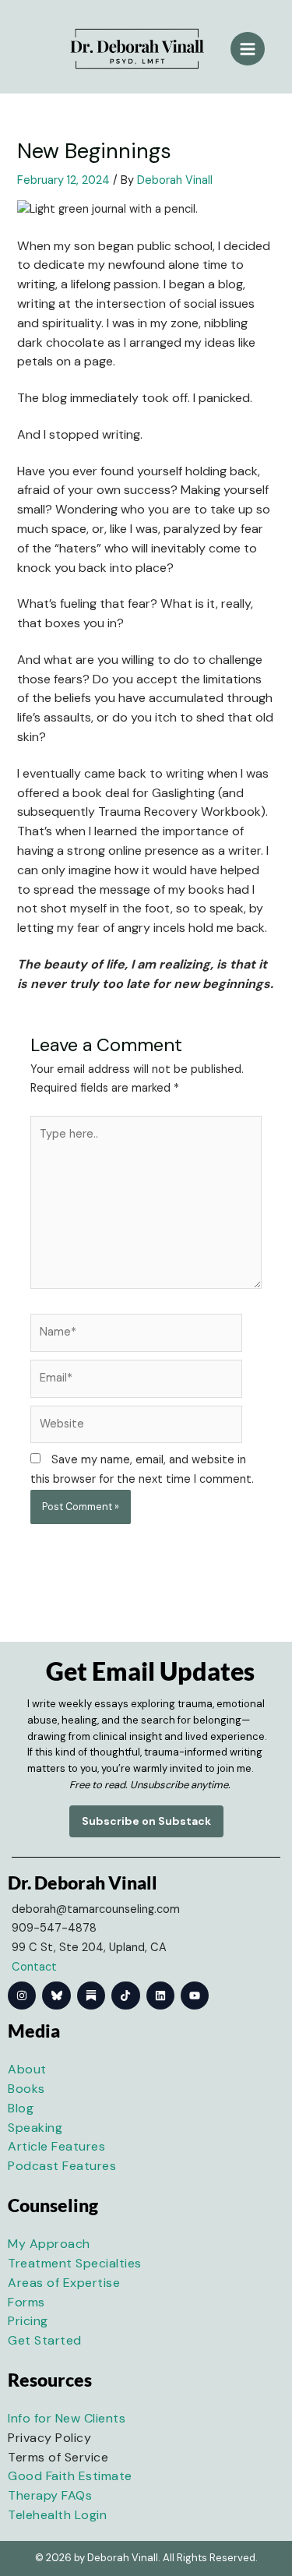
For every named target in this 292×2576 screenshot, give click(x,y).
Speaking (35, 2128)
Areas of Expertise (64, 2283)
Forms (26, 2302)
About (27, 2069)
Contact (34, 1967)
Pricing (28, 2321)
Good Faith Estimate (70, 2476)
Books (26, 2089)
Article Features (56, 2146)
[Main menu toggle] (248, 49)
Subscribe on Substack (146, 1821)
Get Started (45, 2340)
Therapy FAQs (50, 2495)
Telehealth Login (57, 2515)
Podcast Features (62, 2166)
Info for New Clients (67, 2418)
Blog (21, 2108)
